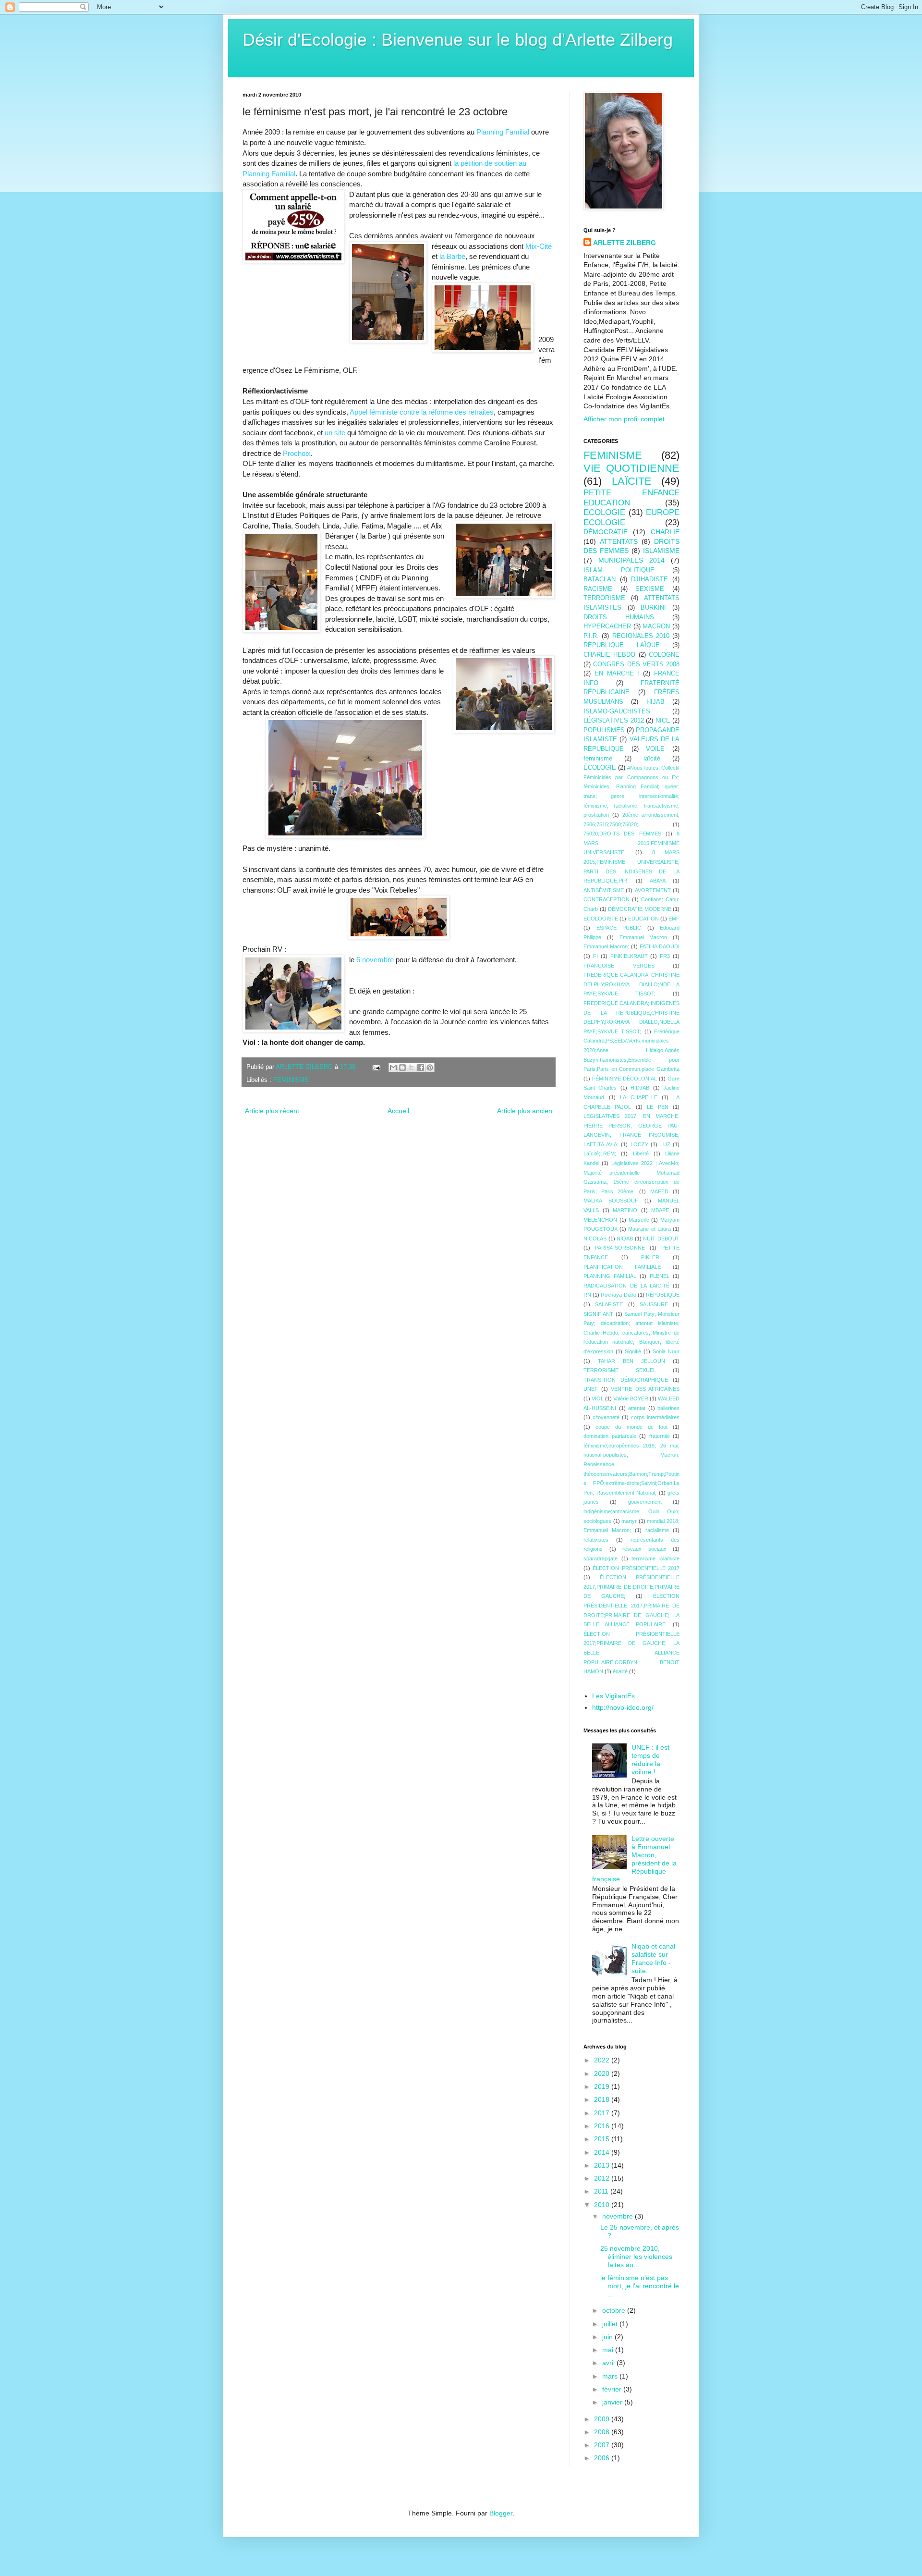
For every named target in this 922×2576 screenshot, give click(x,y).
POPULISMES (604, 730)
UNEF (591, 1389)
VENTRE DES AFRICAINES (645, 1389)
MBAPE (660, 1210)
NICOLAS (595, 1239)
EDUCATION (643, 919)
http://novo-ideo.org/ (623, 1707)
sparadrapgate (601, 1558)
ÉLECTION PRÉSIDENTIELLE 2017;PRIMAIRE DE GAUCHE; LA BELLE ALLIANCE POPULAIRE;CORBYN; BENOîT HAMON (631, 1653)
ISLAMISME (661, 551)
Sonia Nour (666, 1351)
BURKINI (653, 608)
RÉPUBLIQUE (663, 1295)
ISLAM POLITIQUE (619, 570)
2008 (603, 2432)
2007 (603, 2445)
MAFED (659, 1191)
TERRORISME (604, 598)
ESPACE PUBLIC (619, 928)
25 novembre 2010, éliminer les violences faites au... (636, 2257)
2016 (603, 2126)
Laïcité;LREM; (600, 1153)
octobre (615, 2310)
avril (609, 2363)
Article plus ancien (525, 1111)
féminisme (598, 759)
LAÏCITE (632, 481)
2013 (603, 2165)
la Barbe (452, 256)
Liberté (641, 1153)
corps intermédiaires (655, 1417)
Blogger (501, 2513)
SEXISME (650, 589)
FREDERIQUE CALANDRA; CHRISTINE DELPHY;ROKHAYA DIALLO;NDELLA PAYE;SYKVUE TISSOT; (631, 984)
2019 (603, 2086)
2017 (603, 2113)
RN (587, 1295)
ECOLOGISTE (601, 919)
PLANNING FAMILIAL (610, 1276)
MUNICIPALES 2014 (631, 560)
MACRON (656, 626)
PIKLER (650, 1257)
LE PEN (657, 1107)
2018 (603, 2099)
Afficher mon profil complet (624, 419)
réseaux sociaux (644, 1549)
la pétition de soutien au (490, 163)
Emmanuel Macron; (606, 946)
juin (608, 2337)
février (613, 2389)
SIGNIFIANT (598, 1314)
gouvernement (645, 1502)
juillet (611, 2324)
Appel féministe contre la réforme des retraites (422, 412)
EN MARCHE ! (617, 674)
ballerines (668, 1408)
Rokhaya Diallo (618, 1295)
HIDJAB (640, 1088)
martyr (629, 1521)
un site (335, 433)
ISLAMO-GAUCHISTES (617, 711)
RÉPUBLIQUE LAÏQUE (622, 645)
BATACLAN (600, 579)
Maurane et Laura (649, 1229)
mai (609, 2350)
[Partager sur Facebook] (421, 1067)
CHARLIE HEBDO (609, 655)
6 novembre (375, 960)
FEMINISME (291, 1080)
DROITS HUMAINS (619, 617)
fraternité (660, 1436)
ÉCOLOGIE (600, 768)
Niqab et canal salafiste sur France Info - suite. (653, 1958)
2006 (603, 2458)
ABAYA (658, 881)
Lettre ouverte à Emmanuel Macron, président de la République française (635, 1859)
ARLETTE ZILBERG (625, 243)
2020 (603, 2073)
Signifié (633, 1351)
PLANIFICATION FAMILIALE (622, 1267)
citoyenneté (606, 1417)
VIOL (598, 1398)
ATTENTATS (619, 541)
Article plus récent (272, 1111)
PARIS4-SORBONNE (620, 1248)
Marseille (639, 1220)
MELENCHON (600, 1220)
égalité (620, 1671)
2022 (603, 2060)
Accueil (398, 1111)
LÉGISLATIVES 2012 (614, 721)
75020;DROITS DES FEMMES (622, 834)
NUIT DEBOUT (661, 1239)
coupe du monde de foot (631, 1427)
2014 (603, 2152)
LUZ (665, 1144)
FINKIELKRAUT (629, 956)
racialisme (657, 1530)
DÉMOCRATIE (606, 532)
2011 (602, 2191)
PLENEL (660, 1276)
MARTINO (625, 1210)
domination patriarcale (610, 1436)
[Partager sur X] (412, 1067)
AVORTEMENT (653, 890)
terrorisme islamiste (655, 1558)
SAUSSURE (654, 1304)
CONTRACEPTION (607, 899)
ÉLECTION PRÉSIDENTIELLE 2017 (636, 1568)
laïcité (652, 759)
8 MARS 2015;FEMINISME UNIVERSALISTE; (631, 843)
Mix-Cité (539, 246)
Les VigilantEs (613, 1696)
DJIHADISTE (649, 579)
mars (611, 2376)
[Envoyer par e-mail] (393, 1067)
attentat (637, 1408)
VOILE (655, 749)
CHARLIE (665, 532)
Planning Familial (503, 132)
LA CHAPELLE (639, 1097)
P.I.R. (591, 636)
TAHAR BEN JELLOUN (631, 1361)
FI (595, 956)
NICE (663, 721)
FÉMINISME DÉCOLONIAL (625, 1079)
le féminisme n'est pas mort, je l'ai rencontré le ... (640, 2286)
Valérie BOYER (631, 1398)
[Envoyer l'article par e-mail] (376, 1067)
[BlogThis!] (402, 1067)
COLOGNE (664, 655)
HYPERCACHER (607, 626)
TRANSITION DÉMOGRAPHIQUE (626, 1380)
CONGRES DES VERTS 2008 (636, 664)
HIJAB (655, 702)
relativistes (596, 1540)
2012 (603, 2178)
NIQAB (625, 1239)
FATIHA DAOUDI (660, 946)
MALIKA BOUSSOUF (611, 1201)
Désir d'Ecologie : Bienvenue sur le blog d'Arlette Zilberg (458, 40)
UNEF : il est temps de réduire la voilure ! (650, 1759)
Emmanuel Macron (643, 937)
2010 (603, 2205)
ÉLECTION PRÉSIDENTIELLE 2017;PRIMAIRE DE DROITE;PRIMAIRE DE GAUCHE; (631, 1587)
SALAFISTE (609, 1304)
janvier (613, 2402)
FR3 (665, 956)
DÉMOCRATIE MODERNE (640, 909)
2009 (603, 2419)
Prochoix (297, 453)
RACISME (598, 589)
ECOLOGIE (604, 512)
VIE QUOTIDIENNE (631, 468)
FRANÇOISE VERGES (619, 966)
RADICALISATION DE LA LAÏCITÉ (626, 1286)
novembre (619, 2216)
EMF (674, 919)
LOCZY (639, 1144)
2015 (603, 2139)
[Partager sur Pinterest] (430, 1067)
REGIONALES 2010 (641, 636)
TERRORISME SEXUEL (620, 1370)
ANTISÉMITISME (604, 890)
